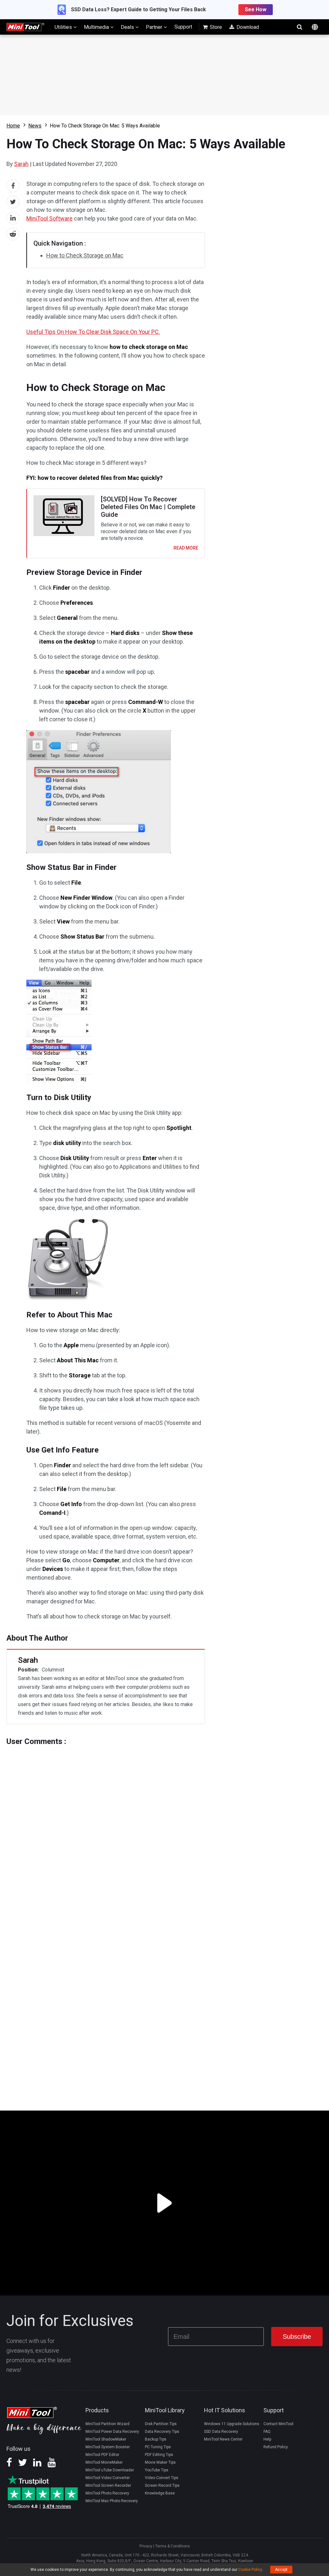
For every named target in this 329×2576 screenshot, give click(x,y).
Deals (128, 27)
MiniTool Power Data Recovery (112, 2432)
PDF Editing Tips (159, 2455)
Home (13, 126)
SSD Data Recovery (221, 2432)
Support (183, 27)
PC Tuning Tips (158, 2447)
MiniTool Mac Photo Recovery (112, 2501)
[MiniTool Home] (25, 26)
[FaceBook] (9, 2465)
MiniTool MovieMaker (104, 2462)
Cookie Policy (250, 2570)
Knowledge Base (160, 2493)
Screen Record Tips (162, 2485)
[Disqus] (106, 1826)
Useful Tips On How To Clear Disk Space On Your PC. (93, 332)
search (299, 27)
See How (256, 9)
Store (215, 27)
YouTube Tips (157, 2470)
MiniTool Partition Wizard (107, 2424)
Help (267, 2439)
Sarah (21, 164)
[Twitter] (22, 2465)
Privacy (146, 2546)
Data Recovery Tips (162, 2432)
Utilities (64, 27)
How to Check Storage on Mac (85, 255)
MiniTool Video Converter (108, 2478)
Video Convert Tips (162, 2478)
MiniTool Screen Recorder (108, 2485)
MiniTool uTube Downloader (110, 2470)
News (35, 126)
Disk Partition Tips (161, 2424)
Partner (155, 27)
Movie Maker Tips (160, 2462)
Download (247, 27)
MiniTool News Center (223, 2439)
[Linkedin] (37, 2465)
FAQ (267, 2432)
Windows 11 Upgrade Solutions (232, 2424)
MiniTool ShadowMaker (106, 2439)
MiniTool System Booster (108, 2447)
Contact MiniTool (278, 2424)
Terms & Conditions (173, 2546)
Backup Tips (156, 2439)
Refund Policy (276, 2447)
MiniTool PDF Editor (102, 2455)
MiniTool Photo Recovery (107, 2493)
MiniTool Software (49, 218)
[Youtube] (52, 2465)
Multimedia (97, 27)
